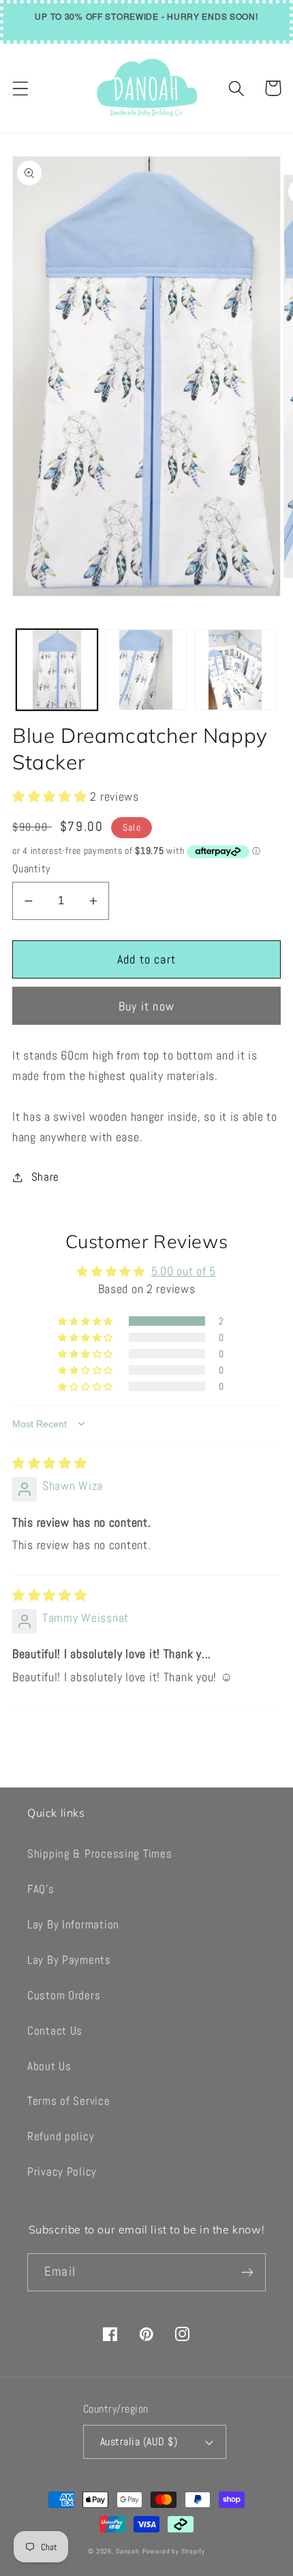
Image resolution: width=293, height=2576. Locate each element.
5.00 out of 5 (184, 1271)
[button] (21, 88)
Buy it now (146, 1006)
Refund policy (61, 2136)
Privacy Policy (62, 2172)
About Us (49, 2066)
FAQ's (41, 1889)
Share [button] (45, 1177)
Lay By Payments (69, 1960)
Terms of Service (69, 2101)
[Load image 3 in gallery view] (235, 670)
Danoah (128, 2551)
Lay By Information (73, 1925)
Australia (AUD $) (139, 2442)
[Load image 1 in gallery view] (57, 670)
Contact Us (55, 2031)
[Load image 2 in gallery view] (146, 670)
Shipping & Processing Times (99, 1854)
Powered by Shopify (174, 2551)
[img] (50, 1463)
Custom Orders (64, 1995)
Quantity (31, 869)
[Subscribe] (247, 2272)
